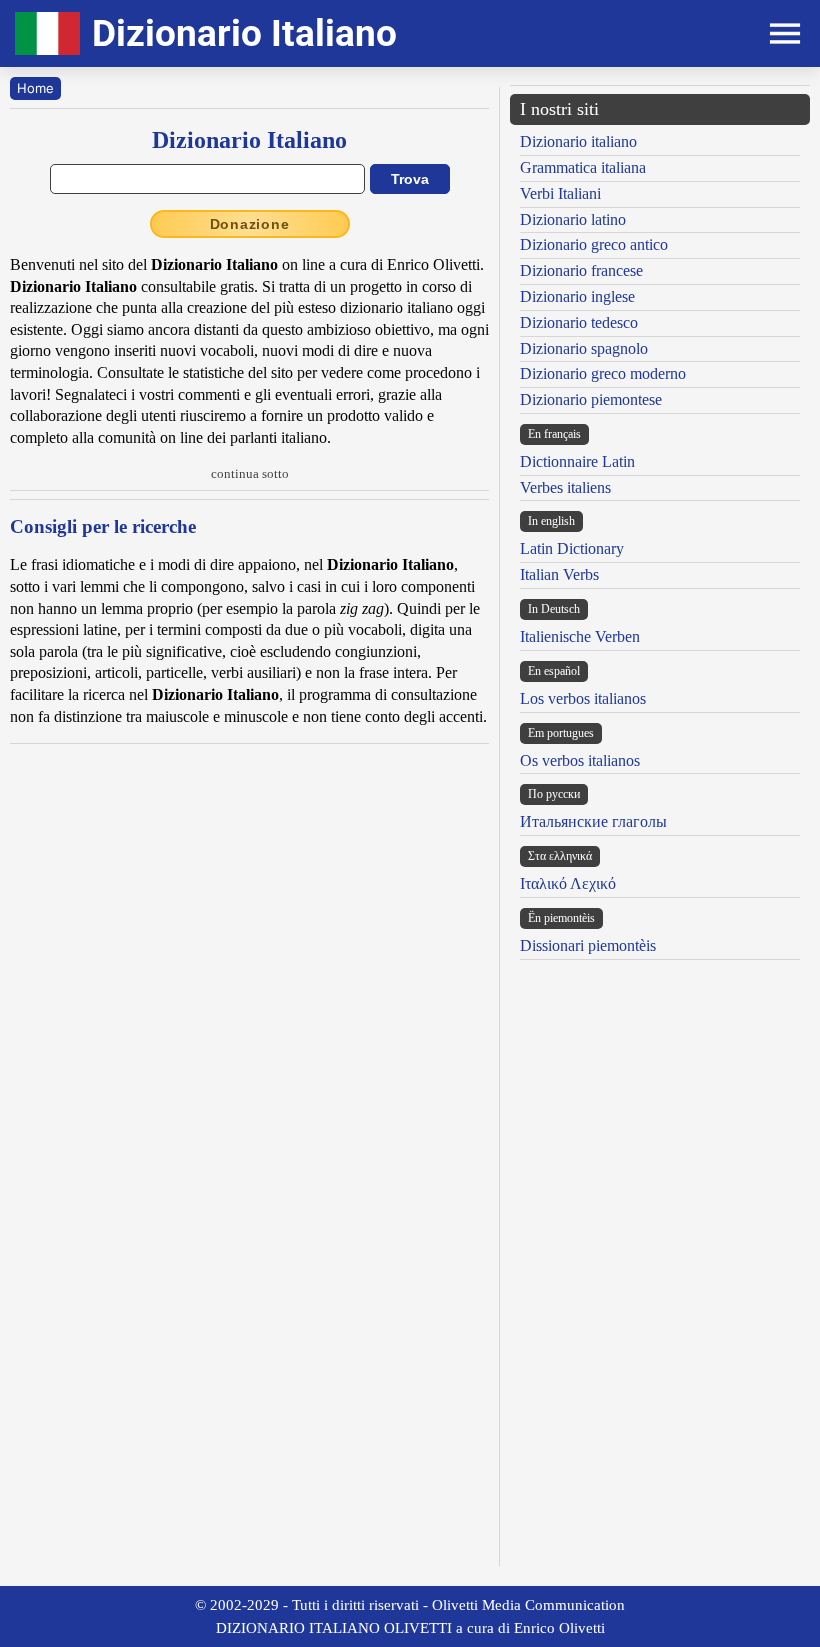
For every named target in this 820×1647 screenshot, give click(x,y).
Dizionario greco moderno (603, 373)
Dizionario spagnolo (584, 348)
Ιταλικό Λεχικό (568, 883)
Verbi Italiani (560, 193)
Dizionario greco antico (594, 244)
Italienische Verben (580, 636)
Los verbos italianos (583, 698)
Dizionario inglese (577, 296)
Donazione (250, 224)
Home (35, 88)
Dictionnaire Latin (577, 461)
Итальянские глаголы (593, 821)
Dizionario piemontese (591, 399)
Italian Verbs (559, 574)
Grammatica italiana (583, 167)
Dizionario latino (573, 219)
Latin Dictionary (572, 548)
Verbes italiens (565, 487)
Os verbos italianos (580, 760)
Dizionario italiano (578, 141)
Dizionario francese (581, 270)
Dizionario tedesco (579, 322)
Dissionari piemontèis (588, 945)
